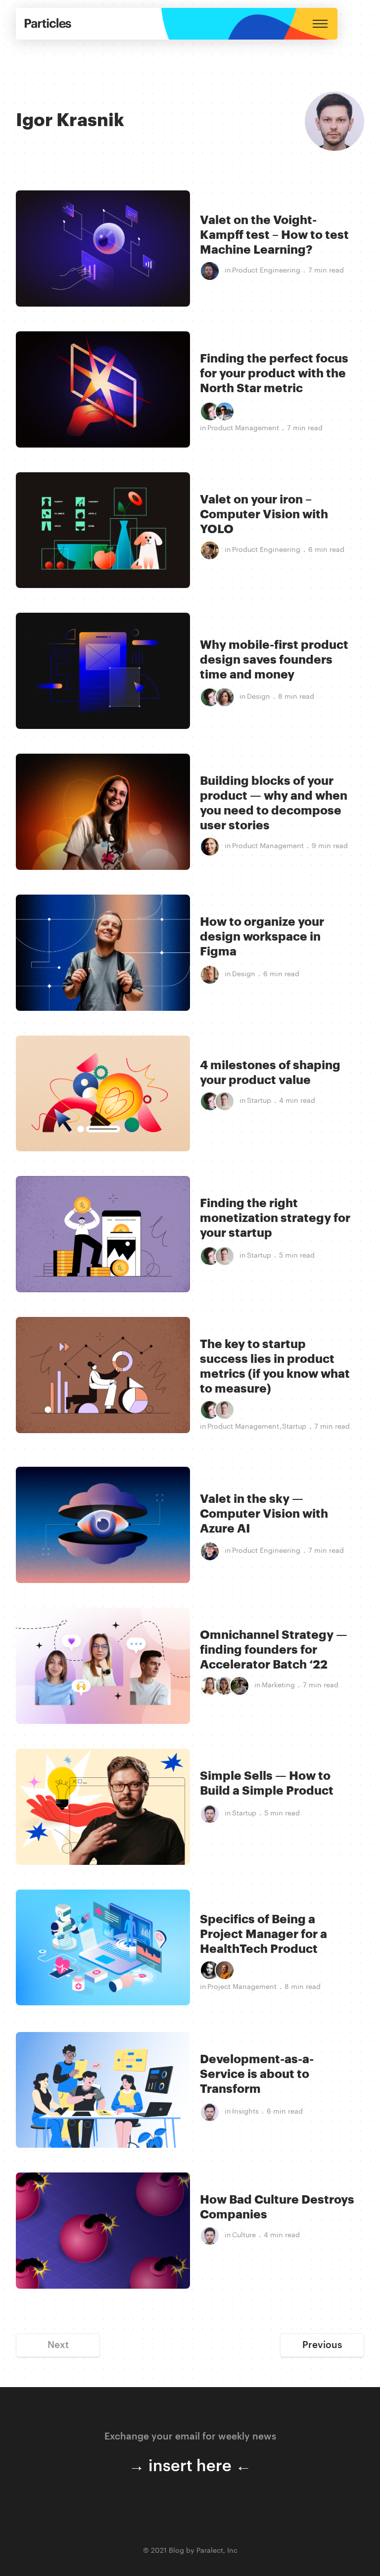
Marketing (278, 1685)
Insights (245, 2112)
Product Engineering (266, 271)
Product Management (243, 428)
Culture (244, 2235)
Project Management (242, 1987)
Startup (259, 1101)
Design (259, 697)
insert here (190, 2466)
